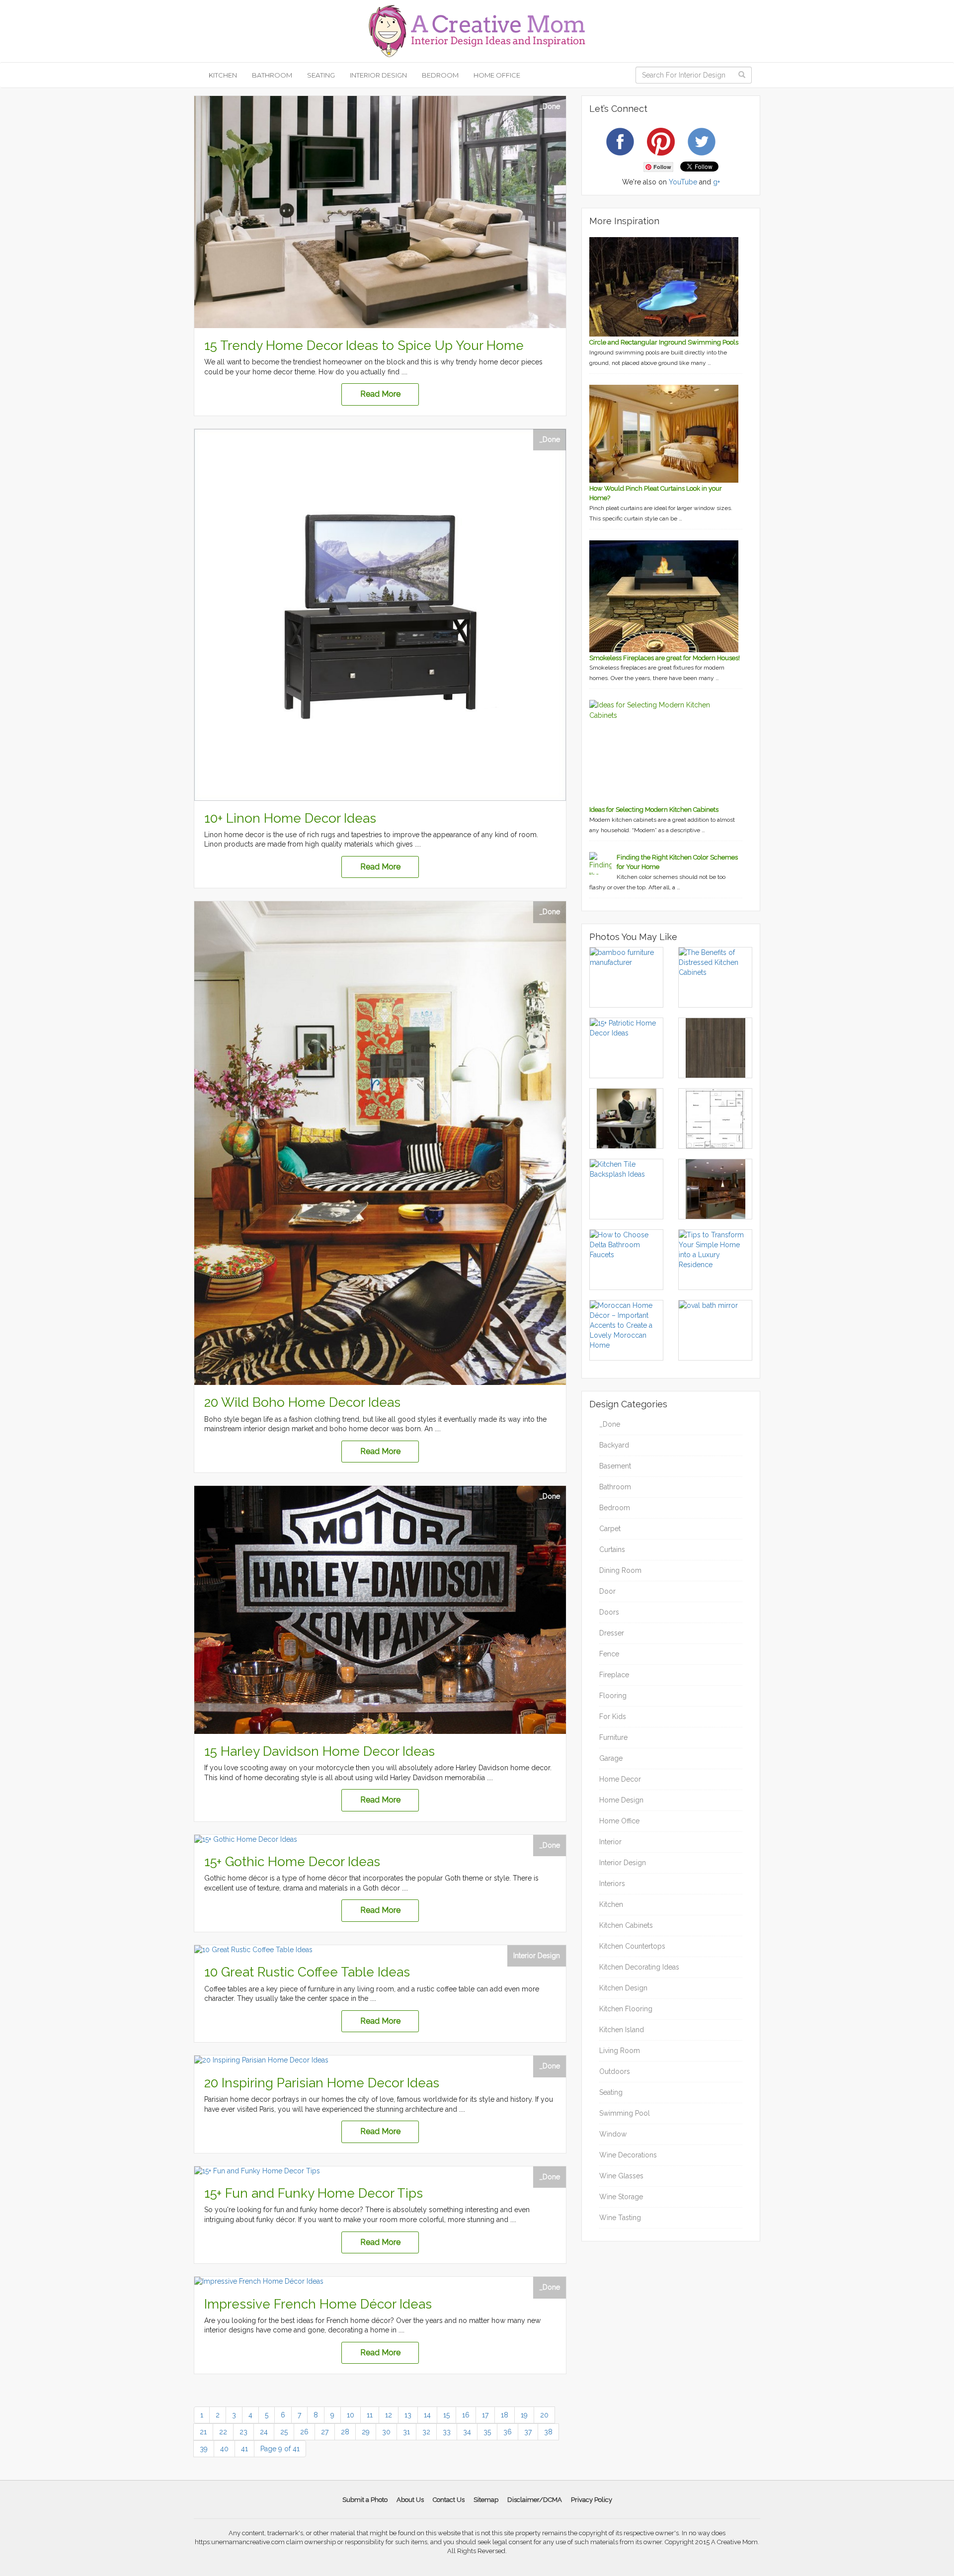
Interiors (612, 1884)
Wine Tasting (620, 2218)
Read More (380, 394)
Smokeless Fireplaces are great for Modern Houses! (665, 658)
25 (284, 2432)
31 (406, 2432)
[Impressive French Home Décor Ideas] (380, 2282)
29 (366, 2432)
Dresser (612, 1633)
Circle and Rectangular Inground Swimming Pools (664, 342)
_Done (550, 106)
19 (524, 2415)
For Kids (613, 1717)
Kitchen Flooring (626, 2009)
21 (203, 2432)
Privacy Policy (592, 2500)
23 (243, 2432)
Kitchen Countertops (632, 1946)
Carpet (610, 1529)
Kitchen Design (623, 1988)
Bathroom (272, 75)
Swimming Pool (625, 2113)
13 (408, 2415)
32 (426, 2432)
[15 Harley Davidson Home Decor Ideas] (380, 1610)
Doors (609, 1612)
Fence (609, 1654)
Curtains (612, 1549)
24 (264, 2432)
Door (607, 1591)
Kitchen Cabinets (626, 1925)
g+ (716, 182)
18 (505, 2415)
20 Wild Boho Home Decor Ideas (302, 1402)
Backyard (614, 1445)
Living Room (620, 2051)
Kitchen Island (622, 2030)
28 (345, 2432)
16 (466, 2415)
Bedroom (440, 75)
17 (485, 2415)
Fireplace (614, 1675)
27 (325, 2432)
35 (487, 2432)
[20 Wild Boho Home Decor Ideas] (380, 1143)
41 (244, 2449)
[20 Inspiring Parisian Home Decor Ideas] (380, 2061)
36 (508, 2432)
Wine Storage (621, 2197)
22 (223, 2432)
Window (613, 2134)
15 (446, 2415)
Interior (610, 1842)
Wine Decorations (628, 2155)
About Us (410, 2500)
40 (224, 2449)
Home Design (621, 1800)
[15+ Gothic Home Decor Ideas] (380, 1840)
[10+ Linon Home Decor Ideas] (380, 615)
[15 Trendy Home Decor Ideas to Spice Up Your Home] (380, 212)
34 (467, 2432)
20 (544, 2415)
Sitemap (486, 2500)
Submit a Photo (365, 2500)
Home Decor (620, 1779)
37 (528, 2432)
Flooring (613, 1696)
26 (304, 2432)
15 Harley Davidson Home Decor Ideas (319, 1751)
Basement (615, 1466)
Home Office (497, 75)
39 (204, 2449)
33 (447, 2432)
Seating (321, 75)
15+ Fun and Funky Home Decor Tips (314, 2193)
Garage (611, 1758)
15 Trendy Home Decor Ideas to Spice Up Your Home (364, 345)
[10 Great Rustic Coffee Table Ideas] (380, 1950)
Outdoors (615, 2071)
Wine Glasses (621, 2176)
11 (370, 2415)
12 (389, 2415)
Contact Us (449, 2500)
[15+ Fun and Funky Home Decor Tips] (380, 2171)
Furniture (613, 1737)
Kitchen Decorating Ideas (639, 1967)
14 (427, 2415)
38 (548, 2432)
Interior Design (378, 75)
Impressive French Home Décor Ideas (318, 2304)
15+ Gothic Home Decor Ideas (292, 1862)
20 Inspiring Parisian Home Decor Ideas (322, 2083)
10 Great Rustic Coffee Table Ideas (307, 1972)
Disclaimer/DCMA (535, 2500)
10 (351, 2415)
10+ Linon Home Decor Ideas (290, 818)
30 (386, 2432)
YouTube (683, 182)
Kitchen (223, 75)
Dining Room (620, 1570)
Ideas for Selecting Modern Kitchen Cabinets (654, 810)
